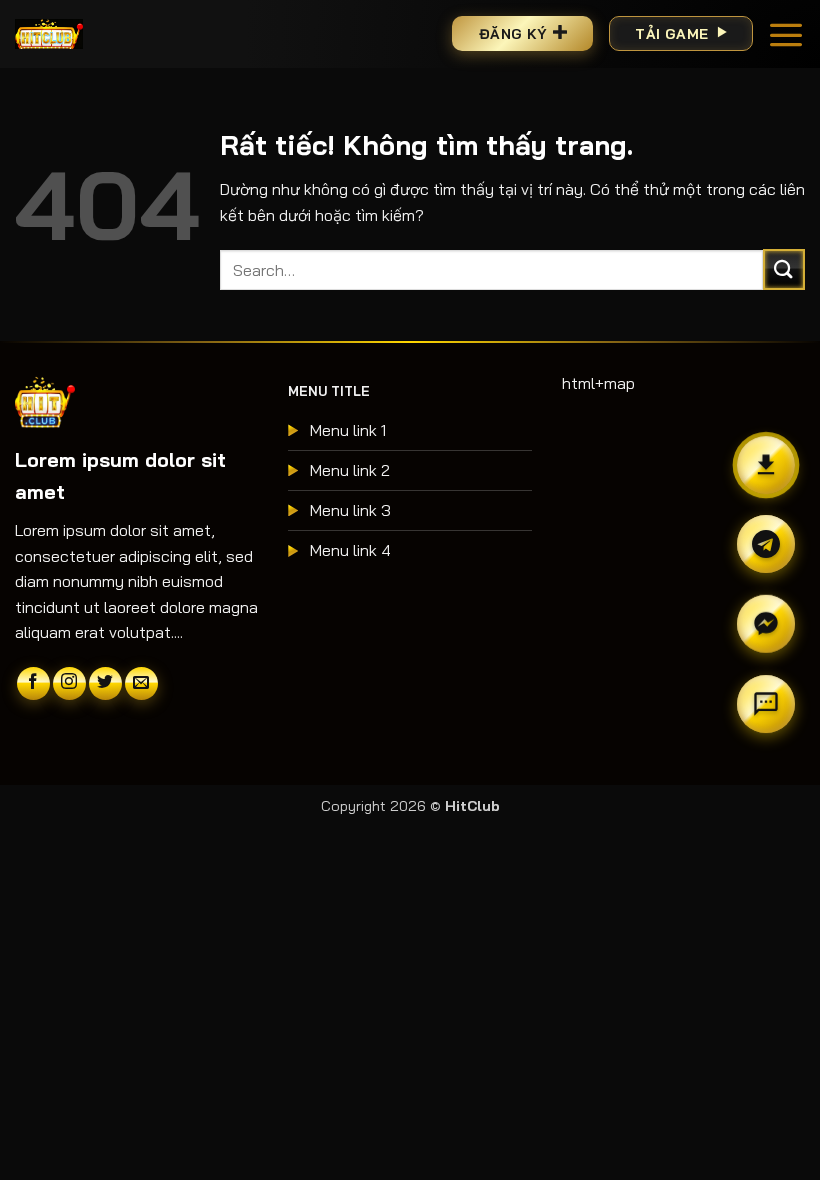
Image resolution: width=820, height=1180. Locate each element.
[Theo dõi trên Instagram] (69, 683)
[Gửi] (784, 269)
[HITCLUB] (49, 33)
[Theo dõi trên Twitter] (105, 683)
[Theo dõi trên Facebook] (33, 683)
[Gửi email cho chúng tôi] (141, 683)
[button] (786, 34)
